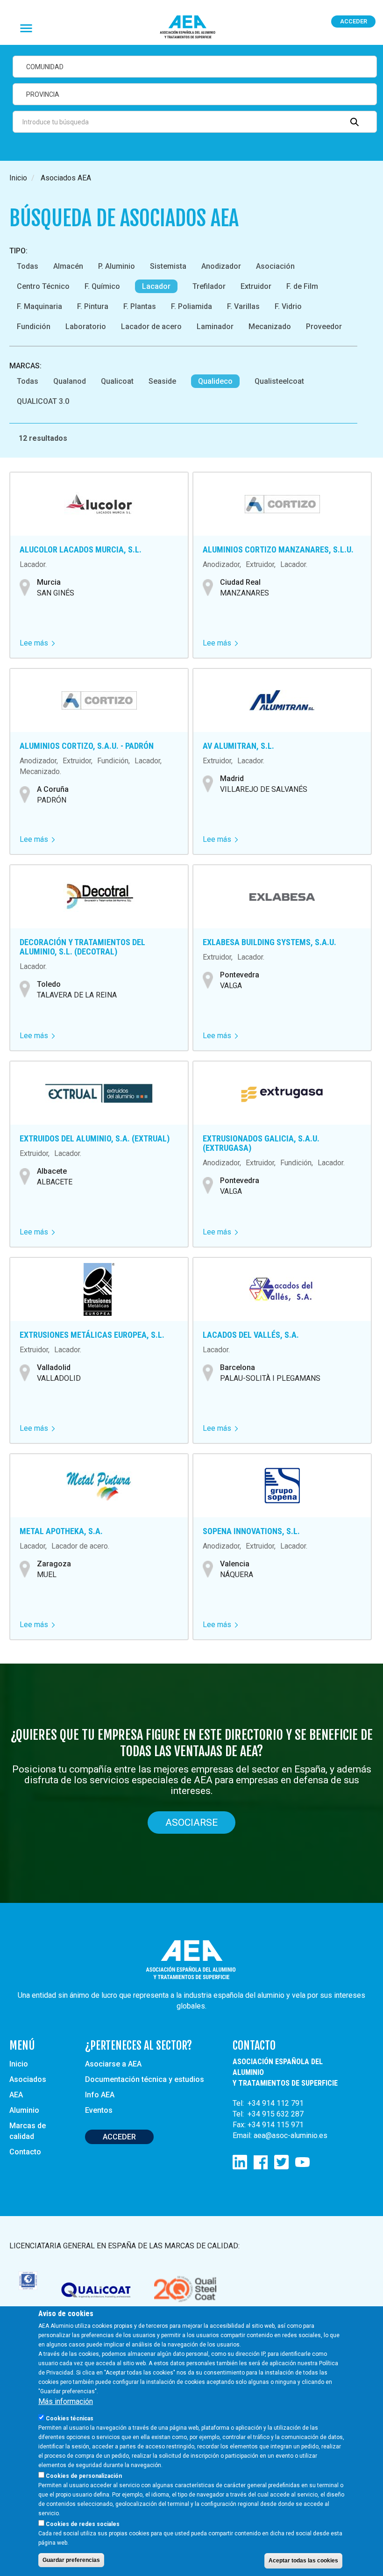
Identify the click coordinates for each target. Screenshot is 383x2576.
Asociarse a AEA (113, 2064)
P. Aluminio (117, 266)
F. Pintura (93, 306)
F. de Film (302, 286)
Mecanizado (270, 326)
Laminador (215, 326)
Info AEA (100, 2095)
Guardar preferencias (71, 2560)
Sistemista (168, 266)
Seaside (162, 381)
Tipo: (18, 251)
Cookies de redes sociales (83, 2524)
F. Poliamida (191, 306)
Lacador (156, 286)
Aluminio (24, 2110)
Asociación (275, 266)
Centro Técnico (43, 286)
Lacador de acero (151, 326)
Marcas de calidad (28, 2131)
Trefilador (209, 286)
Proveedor (324, 326)
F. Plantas (140, 306)
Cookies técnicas (70, 2418)
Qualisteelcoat (279, 381)
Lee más (37, 643)
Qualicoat (117, 381)
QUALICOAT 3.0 (43, 401)
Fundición (34, 326)
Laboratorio (86, 326)
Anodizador (221, 266)
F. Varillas (243, 306)
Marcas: (25, 366)
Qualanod (70, 381)
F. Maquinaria (39, 306)
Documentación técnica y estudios (145, 2079)
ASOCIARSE (191, 1823)
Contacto (25, 2152)
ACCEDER (119, 2137)
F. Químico (102, 286)
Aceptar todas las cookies (303, 2561)
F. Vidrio (288, 306)
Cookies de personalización (84, 2476)
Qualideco (215, 381)
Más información (66, 2401)
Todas (28, 266)
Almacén (68, 266)
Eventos (99, 2110)
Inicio (18, 178)
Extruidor (256, 286)
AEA (16, 2095)
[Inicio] (191, 27)
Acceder (354, 21)
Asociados (28, 2079)
